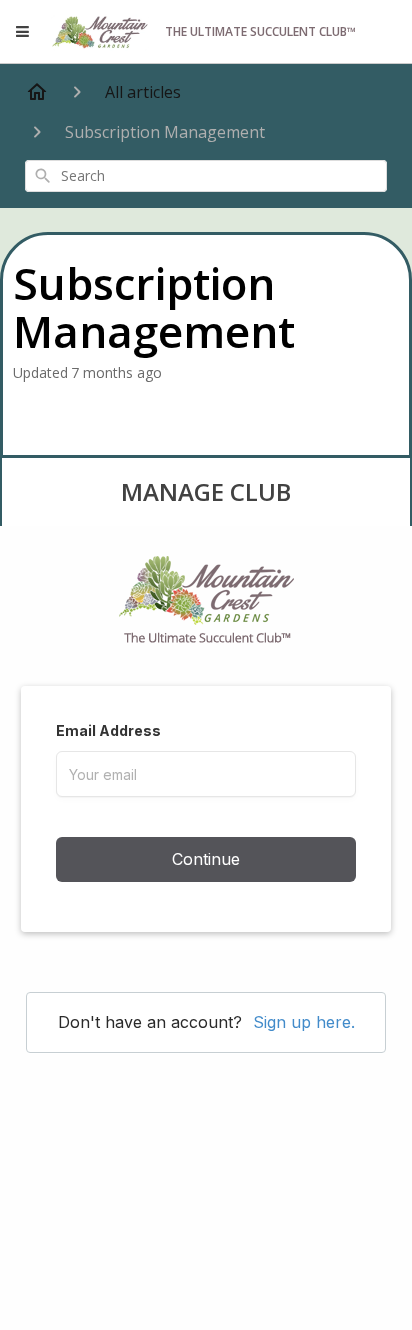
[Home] (37, 92)
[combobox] (206, 176)
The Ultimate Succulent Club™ (260, 31)
